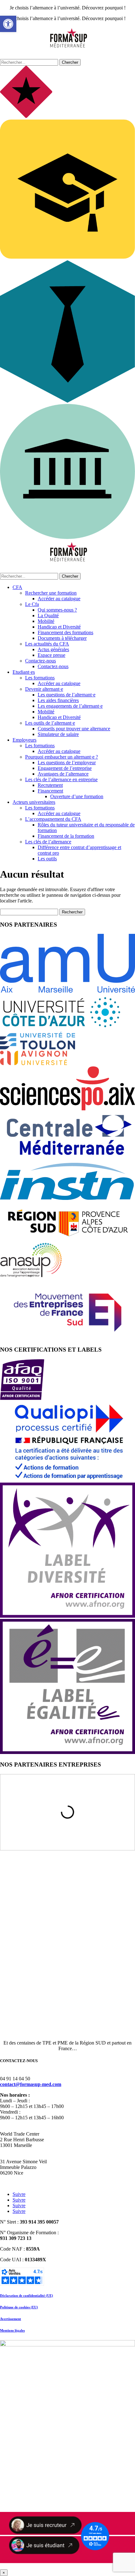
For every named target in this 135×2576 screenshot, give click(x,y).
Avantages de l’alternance (63, 774)
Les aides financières (58, 700)
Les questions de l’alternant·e (67, 695)
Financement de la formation (66, 836)
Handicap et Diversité (59, 627)
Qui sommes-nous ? (57, 610)
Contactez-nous (40, 661)
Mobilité (46, 621)
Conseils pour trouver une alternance (74, 729)
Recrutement (50, 785)
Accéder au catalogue (59, 599)
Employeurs (24, 740)
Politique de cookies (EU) (19, 2307)
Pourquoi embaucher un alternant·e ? (62, 757)
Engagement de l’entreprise (65, 768)
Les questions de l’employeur (67, 762)
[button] (8, 24)
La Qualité (48, 615)
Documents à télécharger (62, 638)
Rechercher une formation (51, 593)
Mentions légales (12, 2330)
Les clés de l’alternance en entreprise (61, 779)
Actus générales (53, 649)
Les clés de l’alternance (48, 842)
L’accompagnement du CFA (53, 819)
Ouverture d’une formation (77, 796)
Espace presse (51, 655)
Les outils (47, 859)
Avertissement (11, 2319)
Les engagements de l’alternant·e (70, 706)
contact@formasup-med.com (31, 2084)
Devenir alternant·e (44, 689)
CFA (17, 587)
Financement (50, 791)
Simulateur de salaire (58, 734)
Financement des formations (65, 632)
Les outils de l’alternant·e (50, 723)
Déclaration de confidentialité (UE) (27, 2296)
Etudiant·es (24, 672)
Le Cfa (32, 604)
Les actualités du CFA (47, 644)
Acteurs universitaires (34, 802)
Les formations (40, 678)
